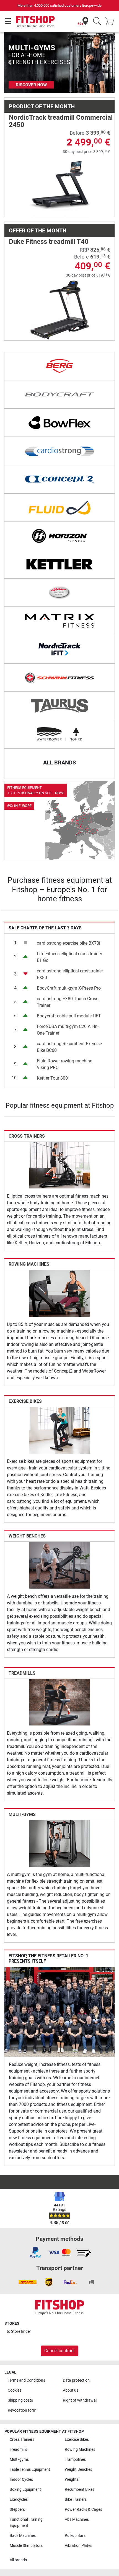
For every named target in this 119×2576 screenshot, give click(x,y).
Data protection (76, 2380)
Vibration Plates (78, 2546)
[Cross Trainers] (60, 1165)
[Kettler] (59, 564)
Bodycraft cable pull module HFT (69, 1016)
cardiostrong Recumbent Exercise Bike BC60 (69, 1047)
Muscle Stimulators (26, 2546)
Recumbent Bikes (80, 2490)
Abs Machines (77, 2519)
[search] (97, 22)
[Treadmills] (60, 1702)
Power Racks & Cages (83, 2509)
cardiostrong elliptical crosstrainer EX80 (70, 974)
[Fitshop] (35, 21)
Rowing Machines (29, 1264)
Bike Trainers (76, 2500)
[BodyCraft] (59, 394)
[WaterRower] (59, 734)
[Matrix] (59, 621)
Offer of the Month (38, 230)
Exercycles (19, 2500)
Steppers (17, 2509)
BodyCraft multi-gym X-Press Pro (69, 988)
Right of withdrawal (80, 2400)
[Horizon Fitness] (59, 536)
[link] (59, 821)
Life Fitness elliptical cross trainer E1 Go (69, 957)
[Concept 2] (59, 479)
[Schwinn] (59, 678)
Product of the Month (42, 106)
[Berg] (59, 366)
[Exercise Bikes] (60, 1430)
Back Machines (23, 2536)
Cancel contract (59, 2351)
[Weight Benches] (60, 1565)
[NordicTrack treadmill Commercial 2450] (60, 186)
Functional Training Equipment (26, 2523)
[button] (10, 62)
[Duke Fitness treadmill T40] (60, 310)
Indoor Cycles (21, 2480)
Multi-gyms (22, 1814)
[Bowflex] (59, 423)
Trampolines (75, 2460)
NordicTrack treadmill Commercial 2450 (61, 121)
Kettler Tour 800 (52, 1078)
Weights (72, 2480)
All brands (18, 2560)
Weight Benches (27, 1536)
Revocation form (22, 2410)
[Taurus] (59, 706)
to (19, 2332)
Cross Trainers (27, 1136)
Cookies (15, 2390)
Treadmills (22, 1673)
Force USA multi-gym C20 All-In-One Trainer (68, 1030)
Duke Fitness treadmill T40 (49, 242)
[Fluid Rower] (59, 508)
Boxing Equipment (25, 2490)
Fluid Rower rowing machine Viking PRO (64, 1064)
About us (71, 2390)
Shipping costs (20, 2400)
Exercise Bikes (25, 1401)
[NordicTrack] (59, 649)
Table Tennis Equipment (30, 2470)
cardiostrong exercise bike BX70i (68, 943)
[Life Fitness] (59, 593)
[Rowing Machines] (60, 1293)
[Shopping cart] (111, 22)
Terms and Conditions (26, 2380)
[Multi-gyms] (60, 1843)
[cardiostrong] (59, 451)
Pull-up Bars (75, 2536)
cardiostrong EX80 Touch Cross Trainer (68, 1002)
